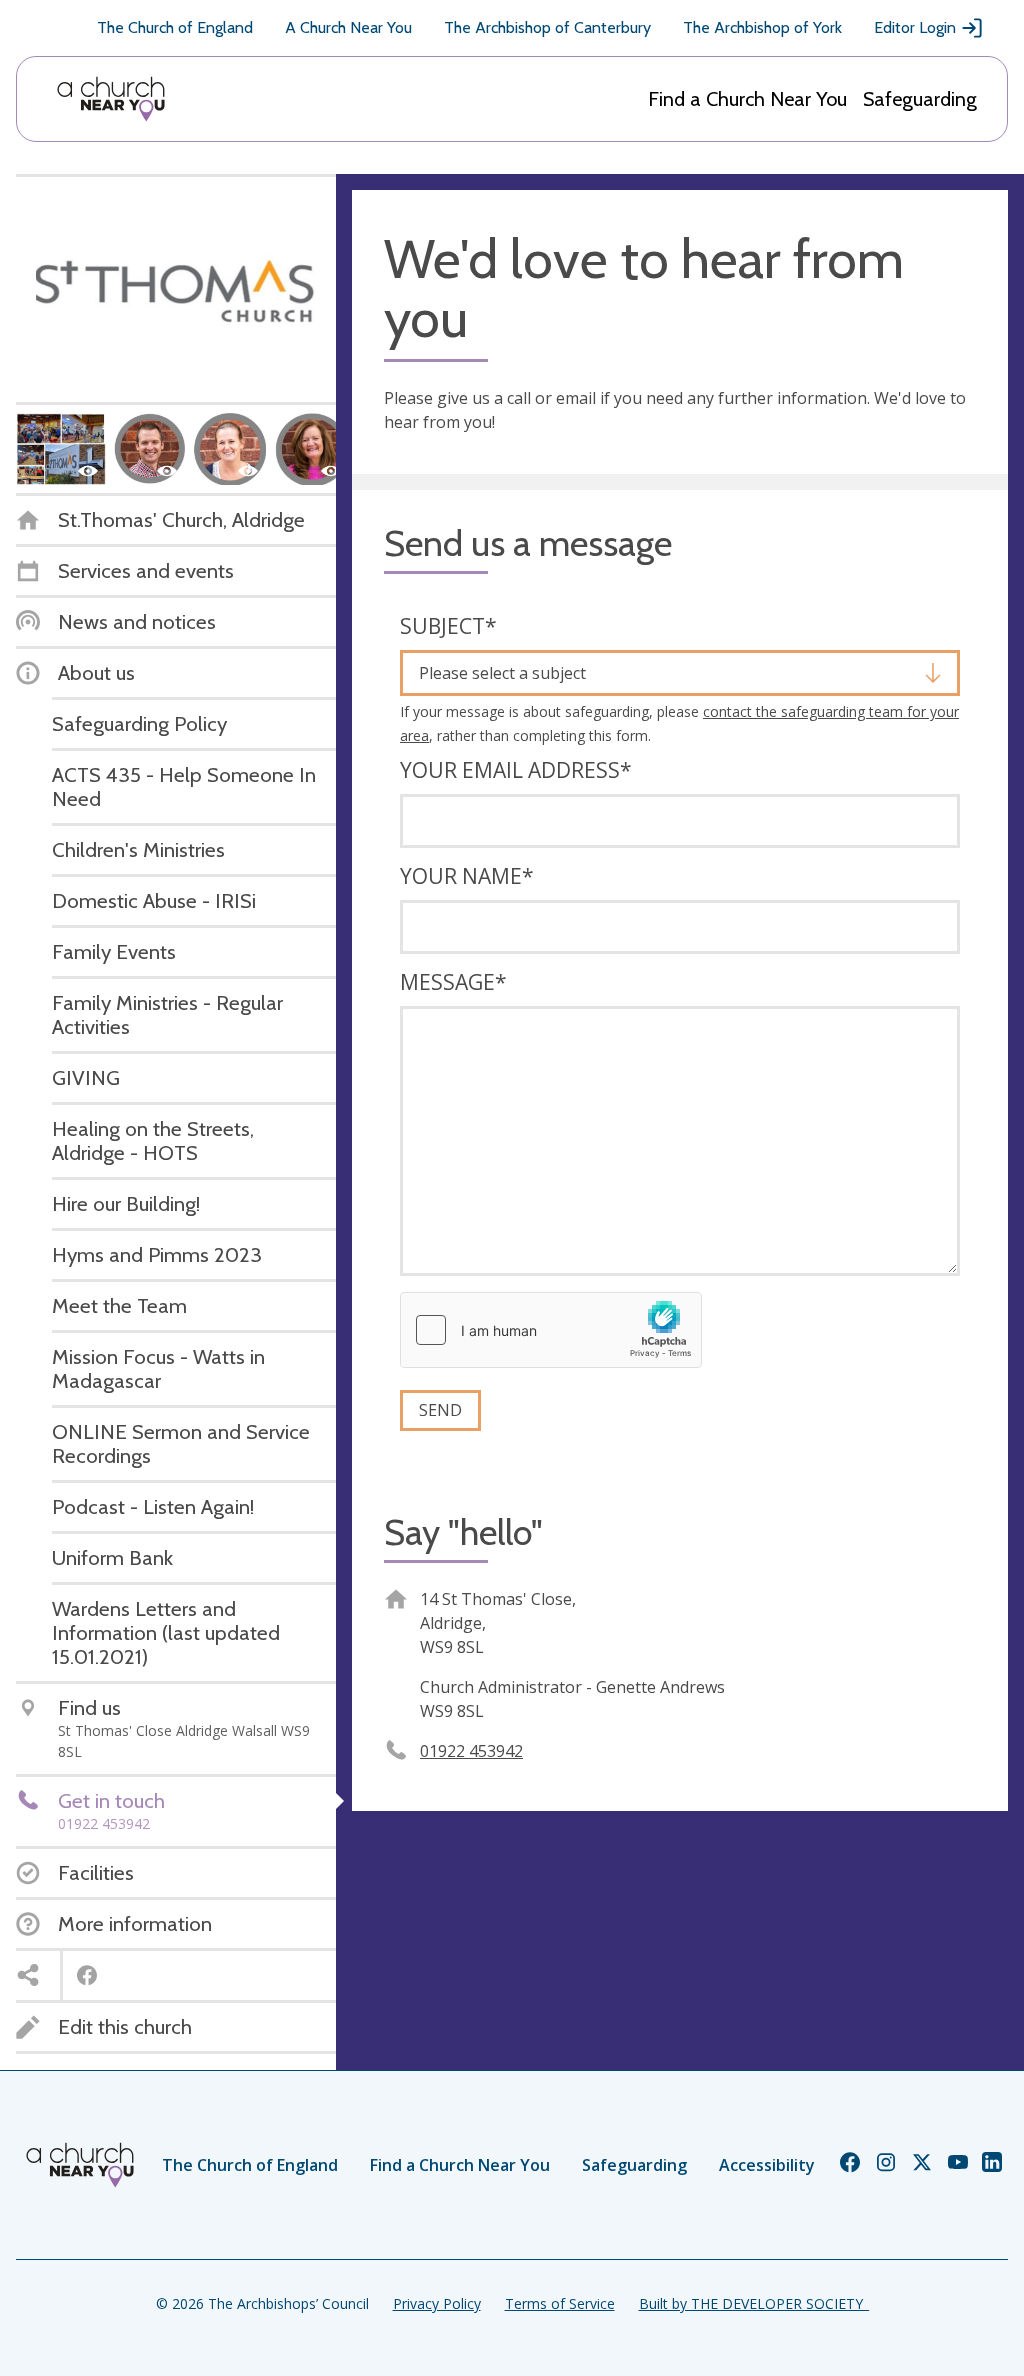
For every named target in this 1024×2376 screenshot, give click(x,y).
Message (453, 982)
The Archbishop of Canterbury (547, 27)
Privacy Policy (437, 2303)
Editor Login (915, 27)
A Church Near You (348, 27)
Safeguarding (920, 99)
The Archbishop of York (762, 27)
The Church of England (175, 27)
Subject (448, 626)
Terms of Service (560, 2303)
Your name (467, 876)
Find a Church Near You (747, 99)
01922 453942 (471, 1751)
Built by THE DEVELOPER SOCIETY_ (754, 2303)
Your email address (516, 770)
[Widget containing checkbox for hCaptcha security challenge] (551, 1330)
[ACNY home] (111, 99)
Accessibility (767, 2165)
